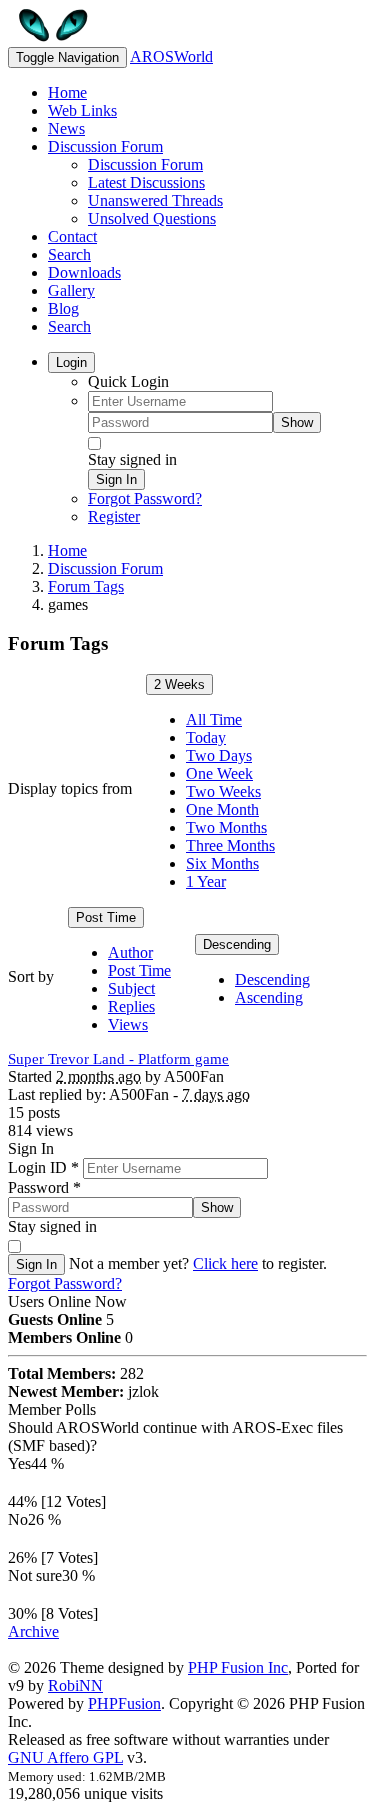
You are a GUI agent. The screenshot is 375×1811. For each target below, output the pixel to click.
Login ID (43, 1167)
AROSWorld (171, 56)
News (66, 128)
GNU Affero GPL (65, 1757)
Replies (131, 1006)
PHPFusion (124, 1703)
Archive (33, 1631)
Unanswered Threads (155, 200)
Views (128, 1024)
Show (297, 422)
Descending (237, 944)
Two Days (219, 755)
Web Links (82, 110)
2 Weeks (179, 684)
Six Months (222, 863)
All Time (214, 719)
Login (71, 362)
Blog (63, 308)
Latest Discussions (146, 182)
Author (130, 952)
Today (206, 737)
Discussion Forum (105, 146)
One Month (222, 809)
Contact (72, 236)
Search (69, 254)
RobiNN (75, 1685)
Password (44, 1187)
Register (114, 516)
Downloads (84, 272)
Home (67, 92)
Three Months (230, 845)
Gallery (71, 290)
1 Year (206, 881)
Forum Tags (86, 586)
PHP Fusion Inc (238, 1667)
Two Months (226, 827)
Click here (225, 1263)
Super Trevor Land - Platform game (118, 1059)
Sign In (116, 479)
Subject (131, 988)
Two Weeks (223, 791)
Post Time (106, 917)
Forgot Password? (145, 498)
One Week (219, 773)
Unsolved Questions (152, 218)
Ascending (269, 997)
